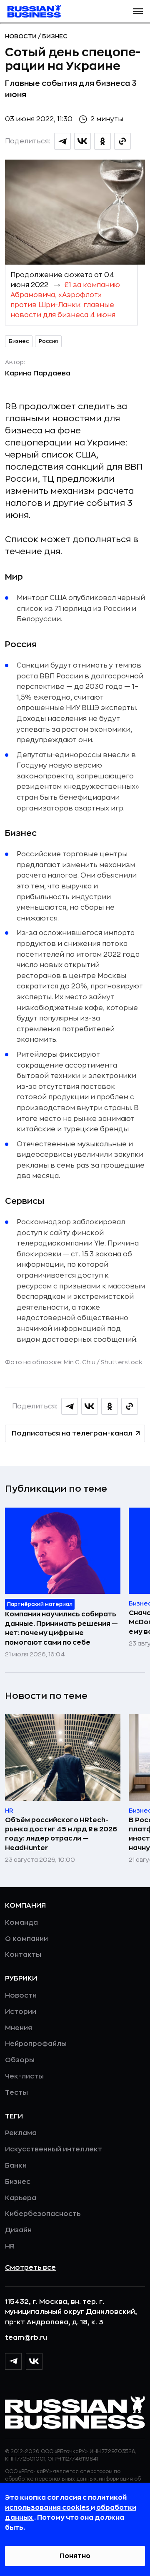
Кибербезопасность (43, 2214)
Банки (16, 2166)
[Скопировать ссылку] (122, 141)
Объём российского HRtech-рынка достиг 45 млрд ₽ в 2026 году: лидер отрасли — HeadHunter (61, 1834)
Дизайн (18, 2230)
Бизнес (55, 36)
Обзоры (20, 2060)
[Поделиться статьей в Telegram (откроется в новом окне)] (62, 141)
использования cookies (48, 2508)
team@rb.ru (26, 2338)
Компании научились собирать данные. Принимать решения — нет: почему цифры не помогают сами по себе (61, 1628)
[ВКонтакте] (34, 2361)
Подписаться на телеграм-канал (72, 1433)
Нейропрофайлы (36, 2044)
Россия (48, 341)
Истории (21, 2012)
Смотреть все (30, 2268)
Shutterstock (121, 1362)
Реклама (21, 2133)
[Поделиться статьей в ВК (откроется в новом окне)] (82, 141)
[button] (138, 11)
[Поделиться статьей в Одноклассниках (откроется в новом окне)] (102, 141)
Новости (21, 36)
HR (10, 2246)
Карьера (21, 2198)
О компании (26, 1939)
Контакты (23, 1955)
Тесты (16, 2093)
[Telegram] (13, 2361)
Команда (21, 1923)
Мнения (19, 2028)
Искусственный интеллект (54, 2149)
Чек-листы (24, 2076)
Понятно (75, 2556)
